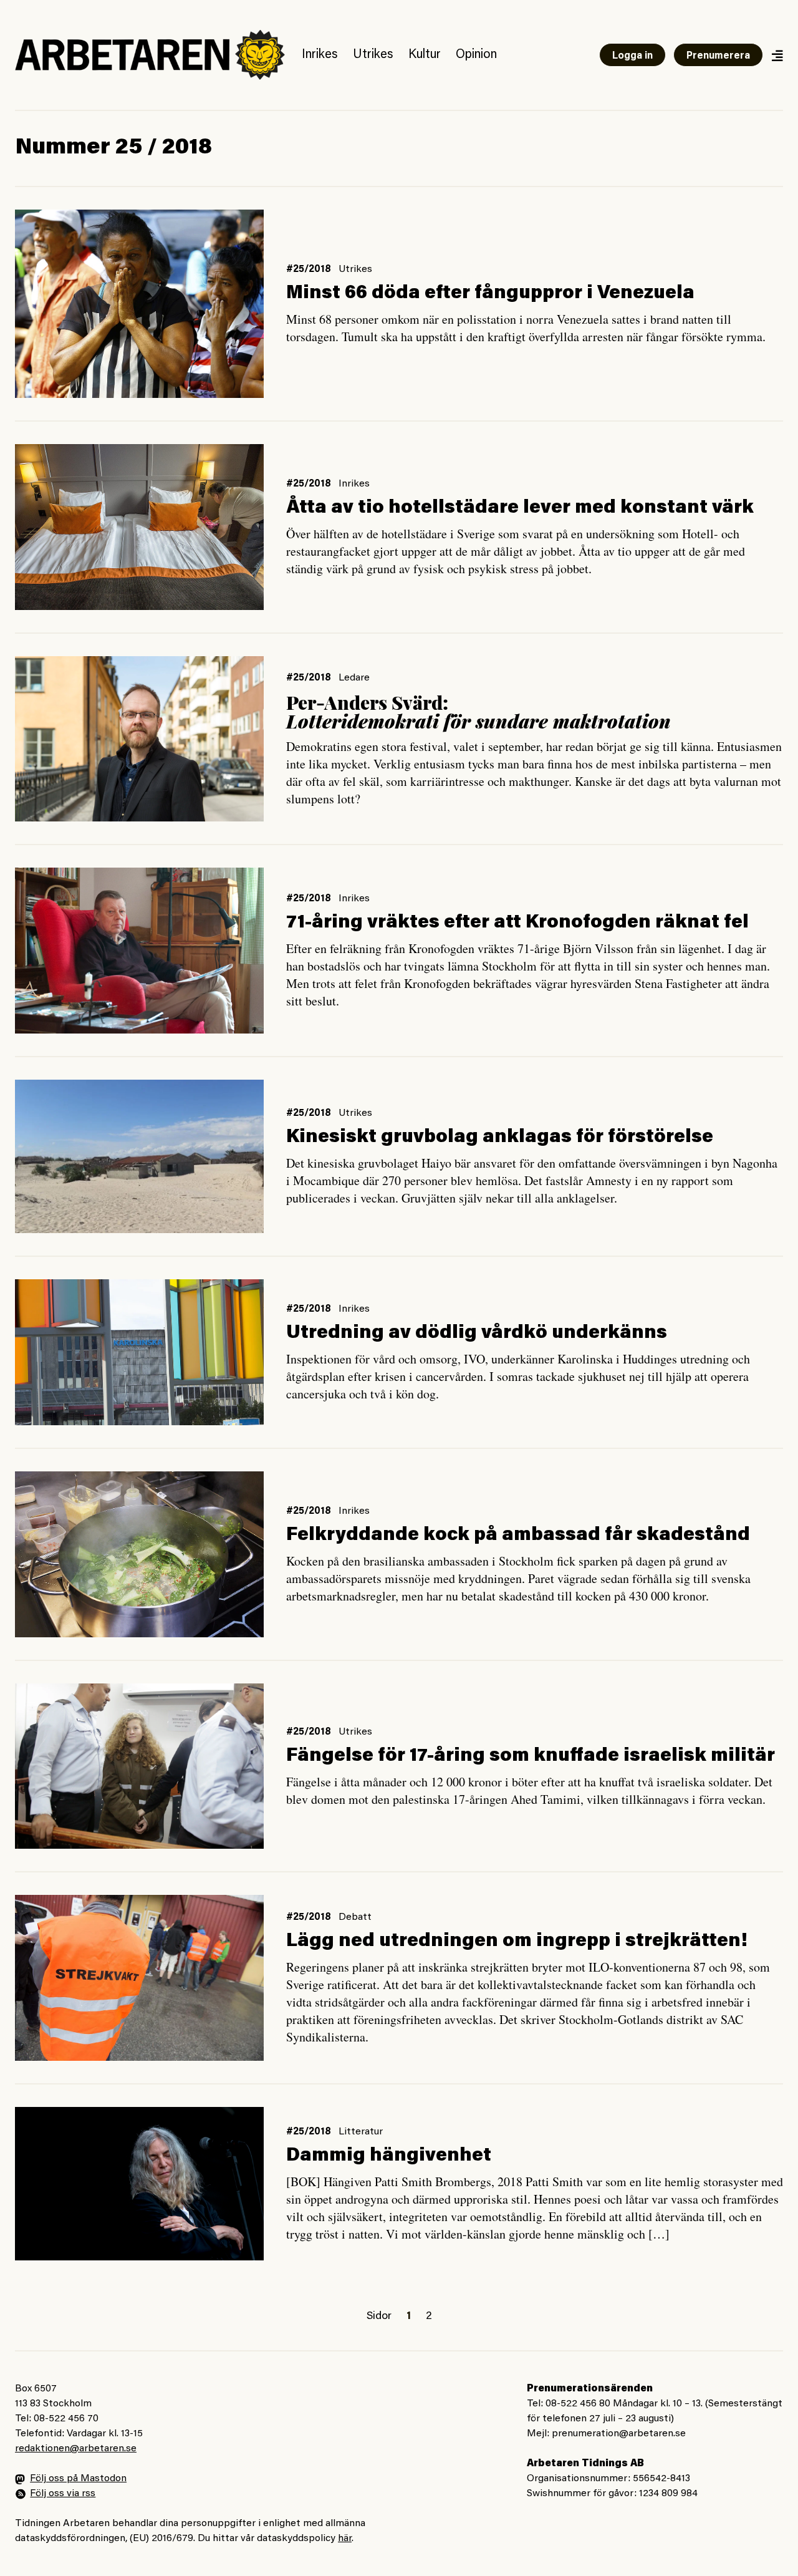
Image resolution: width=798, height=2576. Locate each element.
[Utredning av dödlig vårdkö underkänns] (139, 1352)
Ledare (354, 678)
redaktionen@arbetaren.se (76, 2449)
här (345, 2539)
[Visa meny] (777, 55)
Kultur (425, 55)
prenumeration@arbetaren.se (619, 2434)
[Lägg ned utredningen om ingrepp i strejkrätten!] (139, 1978)
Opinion (476, 55)
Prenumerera (718, 56)
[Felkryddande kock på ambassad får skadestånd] (139, 1554)
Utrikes (373, 55)
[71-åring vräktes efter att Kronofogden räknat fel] (139, 950)
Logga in (632, 56)
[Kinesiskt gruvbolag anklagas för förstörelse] (139, 1156)
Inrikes (320, 55)
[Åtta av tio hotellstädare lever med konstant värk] (139, 527)
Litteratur (361, 2132)
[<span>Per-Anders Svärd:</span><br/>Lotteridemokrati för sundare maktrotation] (139, 739)
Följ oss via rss (63, 2494)
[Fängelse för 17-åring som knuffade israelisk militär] (139, 1766)
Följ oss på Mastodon (78, 2479)
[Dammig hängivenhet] (139, 2184)
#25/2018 (309, 269)
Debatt (355, 1917)
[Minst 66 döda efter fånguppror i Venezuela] (139, 304)
